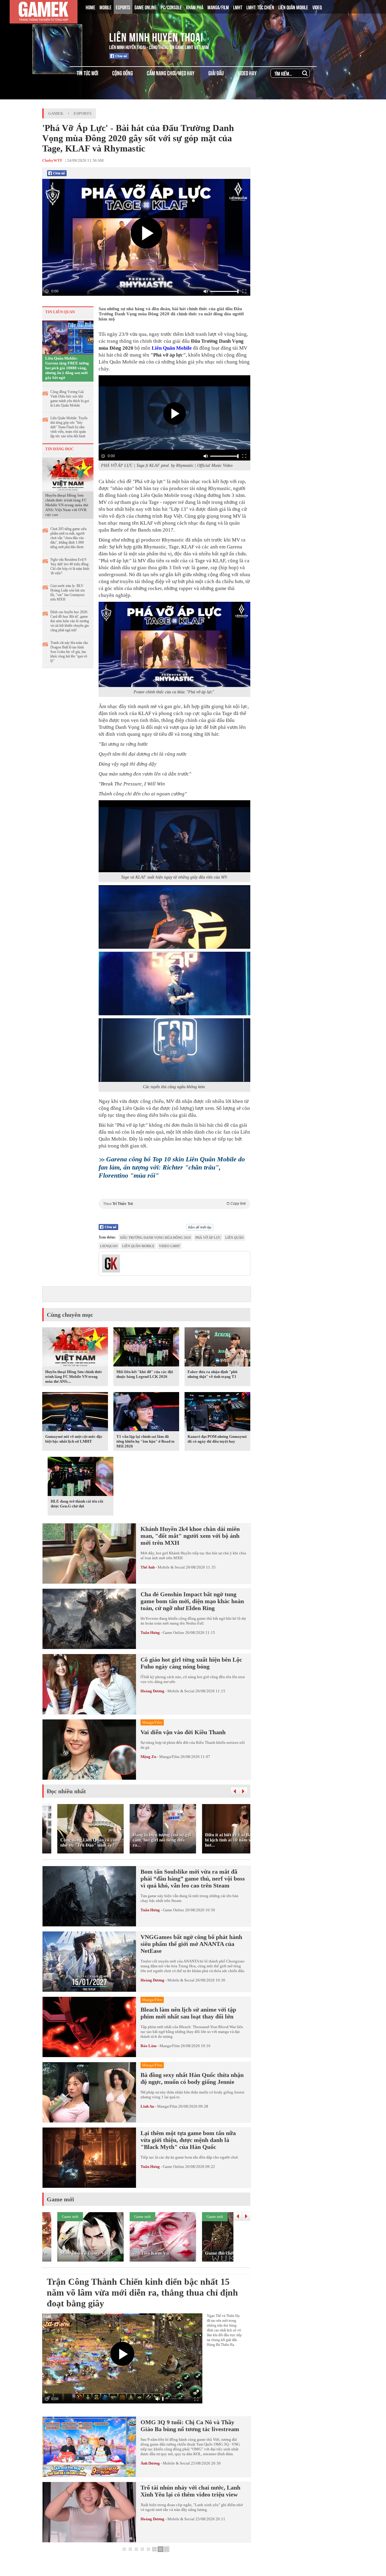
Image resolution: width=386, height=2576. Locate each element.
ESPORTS (123, 7)
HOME (90, 7)
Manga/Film (169, 1757)
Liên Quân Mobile (172, 348)
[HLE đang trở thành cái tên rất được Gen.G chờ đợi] (81, 1478)
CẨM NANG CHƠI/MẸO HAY (171, 73)
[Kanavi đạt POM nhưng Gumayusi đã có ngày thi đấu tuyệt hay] (217, 1413)
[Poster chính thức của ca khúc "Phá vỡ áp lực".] (174, 644)
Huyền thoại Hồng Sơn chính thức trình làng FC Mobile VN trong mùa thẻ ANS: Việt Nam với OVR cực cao (67, 505)
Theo (174, 1204)
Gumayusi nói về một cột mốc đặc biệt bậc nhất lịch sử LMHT (74, 1439)
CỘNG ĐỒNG (123, 73)
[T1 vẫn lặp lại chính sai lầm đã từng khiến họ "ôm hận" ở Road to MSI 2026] (146, 1413)
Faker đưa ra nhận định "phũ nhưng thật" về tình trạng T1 (212, 1374)
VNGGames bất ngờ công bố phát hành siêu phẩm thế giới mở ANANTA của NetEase (191, 1944)
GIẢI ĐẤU (216, 73)
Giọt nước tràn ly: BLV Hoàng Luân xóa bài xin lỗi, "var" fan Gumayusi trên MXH (68, 593)
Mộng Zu (148, 1757)
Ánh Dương (150, 2463)
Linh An (147, 2106)
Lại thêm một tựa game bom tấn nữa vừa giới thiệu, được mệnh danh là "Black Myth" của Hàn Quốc (188, 2140)
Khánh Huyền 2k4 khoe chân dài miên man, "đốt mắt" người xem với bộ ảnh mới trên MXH (190, 1536)
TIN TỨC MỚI (87, 73)
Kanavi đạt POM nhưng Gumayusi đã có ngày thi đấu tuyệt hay (217, 1439)
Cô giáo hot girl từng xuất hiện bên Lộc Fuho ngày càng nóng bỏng (191, 1663)
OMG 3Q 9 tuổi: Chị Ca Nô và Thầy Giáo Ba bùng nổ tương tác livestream (190, 2426)
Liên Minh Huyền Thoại (156, 36)
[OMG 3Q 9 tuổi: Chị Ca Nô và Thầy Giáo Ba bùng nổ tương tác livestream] (89, 2447)
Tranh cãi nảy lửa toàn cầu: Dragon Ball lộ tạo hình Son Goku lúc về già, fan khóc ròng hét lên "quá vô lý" (70, 652)
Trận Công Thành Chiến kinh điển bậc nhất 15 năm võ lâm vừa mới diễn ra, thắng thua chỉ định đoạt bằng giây (142, 2292)
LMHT (238, 7)
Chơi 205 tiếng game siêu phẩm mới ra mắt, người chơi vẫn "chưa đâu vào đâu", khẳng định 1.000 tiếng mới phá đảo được (68, 538)
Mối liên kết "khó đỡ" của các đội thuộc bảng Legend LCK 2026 (145, 1374)
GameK (56, 113)
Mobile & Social (171, 1567)
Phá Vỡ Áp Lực (208, 1238)
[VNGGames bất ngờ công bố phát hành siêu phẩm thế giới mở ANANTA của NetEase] (89, 1962)
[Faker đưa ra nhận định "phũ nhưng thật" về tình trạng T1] (217, 1348)
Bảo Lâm (149, 2046)
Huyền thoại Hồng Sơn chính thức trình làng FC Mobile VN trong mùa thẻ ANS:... (74, 1377)
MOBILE (106, 7)
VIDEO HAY (247, 73)
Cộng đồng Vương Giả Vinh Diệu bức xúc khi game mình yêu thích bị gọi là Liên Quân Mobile (70, 399)
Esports (82, 113)
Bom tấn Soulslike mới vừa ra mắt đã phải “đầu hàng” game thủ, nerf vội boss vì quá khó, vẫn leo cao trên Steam (193, 1878)
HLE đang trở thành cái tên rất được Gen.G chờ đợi (77, 1504)
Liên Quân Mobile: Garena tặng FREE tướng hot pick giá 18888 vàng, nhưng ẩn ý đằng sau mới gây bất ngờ (67, 368)
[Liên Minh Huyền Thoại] (67, 36)
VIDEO (317, 7)
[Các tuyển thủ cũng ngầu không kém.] (174, 1050)
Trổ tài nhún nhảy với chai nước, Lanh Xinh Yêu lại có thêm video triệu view (190, 2491)
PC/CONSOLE (171, 7)
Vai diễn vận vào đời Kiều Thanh (183, 1732)
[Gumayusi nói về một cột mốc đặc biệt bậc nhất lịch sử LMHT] (75, 1413)
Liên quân (234, 1238)
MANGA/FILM (218, 7)
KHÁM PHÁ (195, 7)
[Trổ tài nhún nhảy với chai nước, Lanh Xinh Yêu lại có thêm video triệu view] (89, 2512)
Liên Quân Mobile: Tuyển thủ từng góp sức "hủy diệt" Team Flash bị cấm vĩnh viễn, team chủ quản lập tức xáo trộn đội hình (69, 427)
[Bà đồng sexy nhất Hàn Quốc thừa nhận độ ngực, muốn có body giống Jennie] (89, 2092)
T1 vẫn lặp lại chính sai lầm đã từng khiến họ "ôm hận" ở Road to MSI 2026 (146, 1441)
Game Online (174, 1633)
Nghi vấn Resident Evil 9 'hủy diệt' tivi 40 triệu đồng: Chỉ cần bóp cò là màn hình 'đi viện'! (70, 566)
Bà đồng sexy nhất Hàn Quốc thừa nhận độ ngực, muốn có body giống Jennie (192, 2078)
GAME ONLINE (146, 7)
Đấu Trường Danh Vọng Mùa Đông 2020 (156, 1238)
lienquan (109, 1246)
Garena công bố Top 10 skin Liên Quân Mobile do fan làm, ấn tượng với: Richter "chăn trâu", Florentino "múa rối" (172, 1167)
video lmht (169, 1246)
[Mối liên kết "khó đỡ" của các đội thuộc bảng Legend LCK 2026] (146, 1348)
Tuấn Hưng (150, 1633)
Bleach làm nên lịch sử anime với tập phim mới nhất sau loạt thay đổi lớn (188, 2013)
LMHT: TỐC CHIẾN (260, 7)
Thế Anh (148, 1567)
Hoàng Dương (152, 1691)
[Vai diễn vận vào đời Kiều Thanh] (89, 1750)
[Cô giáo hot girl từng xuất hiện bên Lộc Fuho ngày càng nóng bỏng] (89, 1684)
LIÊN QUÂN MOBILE (293, 7)
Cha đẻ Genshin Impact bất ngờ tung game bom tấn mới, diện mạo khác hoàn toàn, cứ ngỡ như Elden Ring (192, 1601)
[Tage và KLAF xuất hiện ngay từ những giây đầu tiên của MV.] (174, 836)
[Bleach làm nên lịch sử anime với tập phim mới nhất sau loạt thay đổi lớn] (89, 2027)
